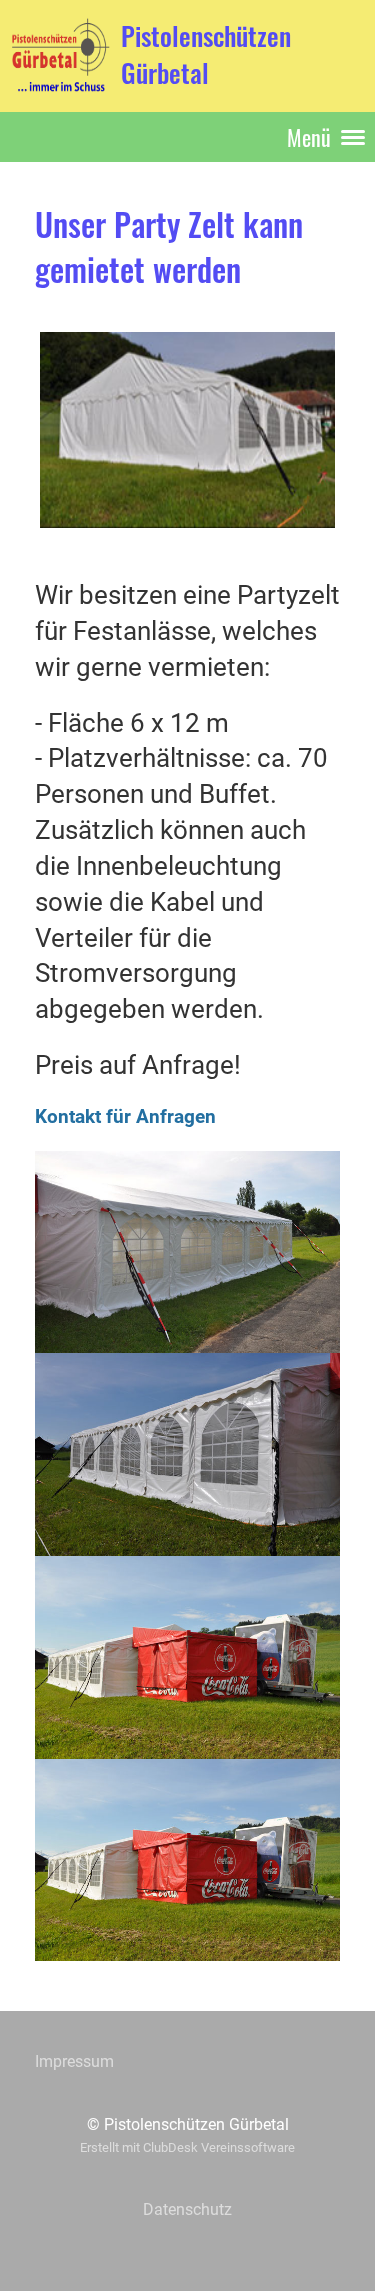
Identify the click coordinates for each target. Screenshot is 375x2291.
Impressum (74, 2061)
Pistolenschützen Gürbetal (206, 55)
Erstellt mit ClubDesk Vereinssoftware (187, 2147)
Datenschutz (187, 2209)
